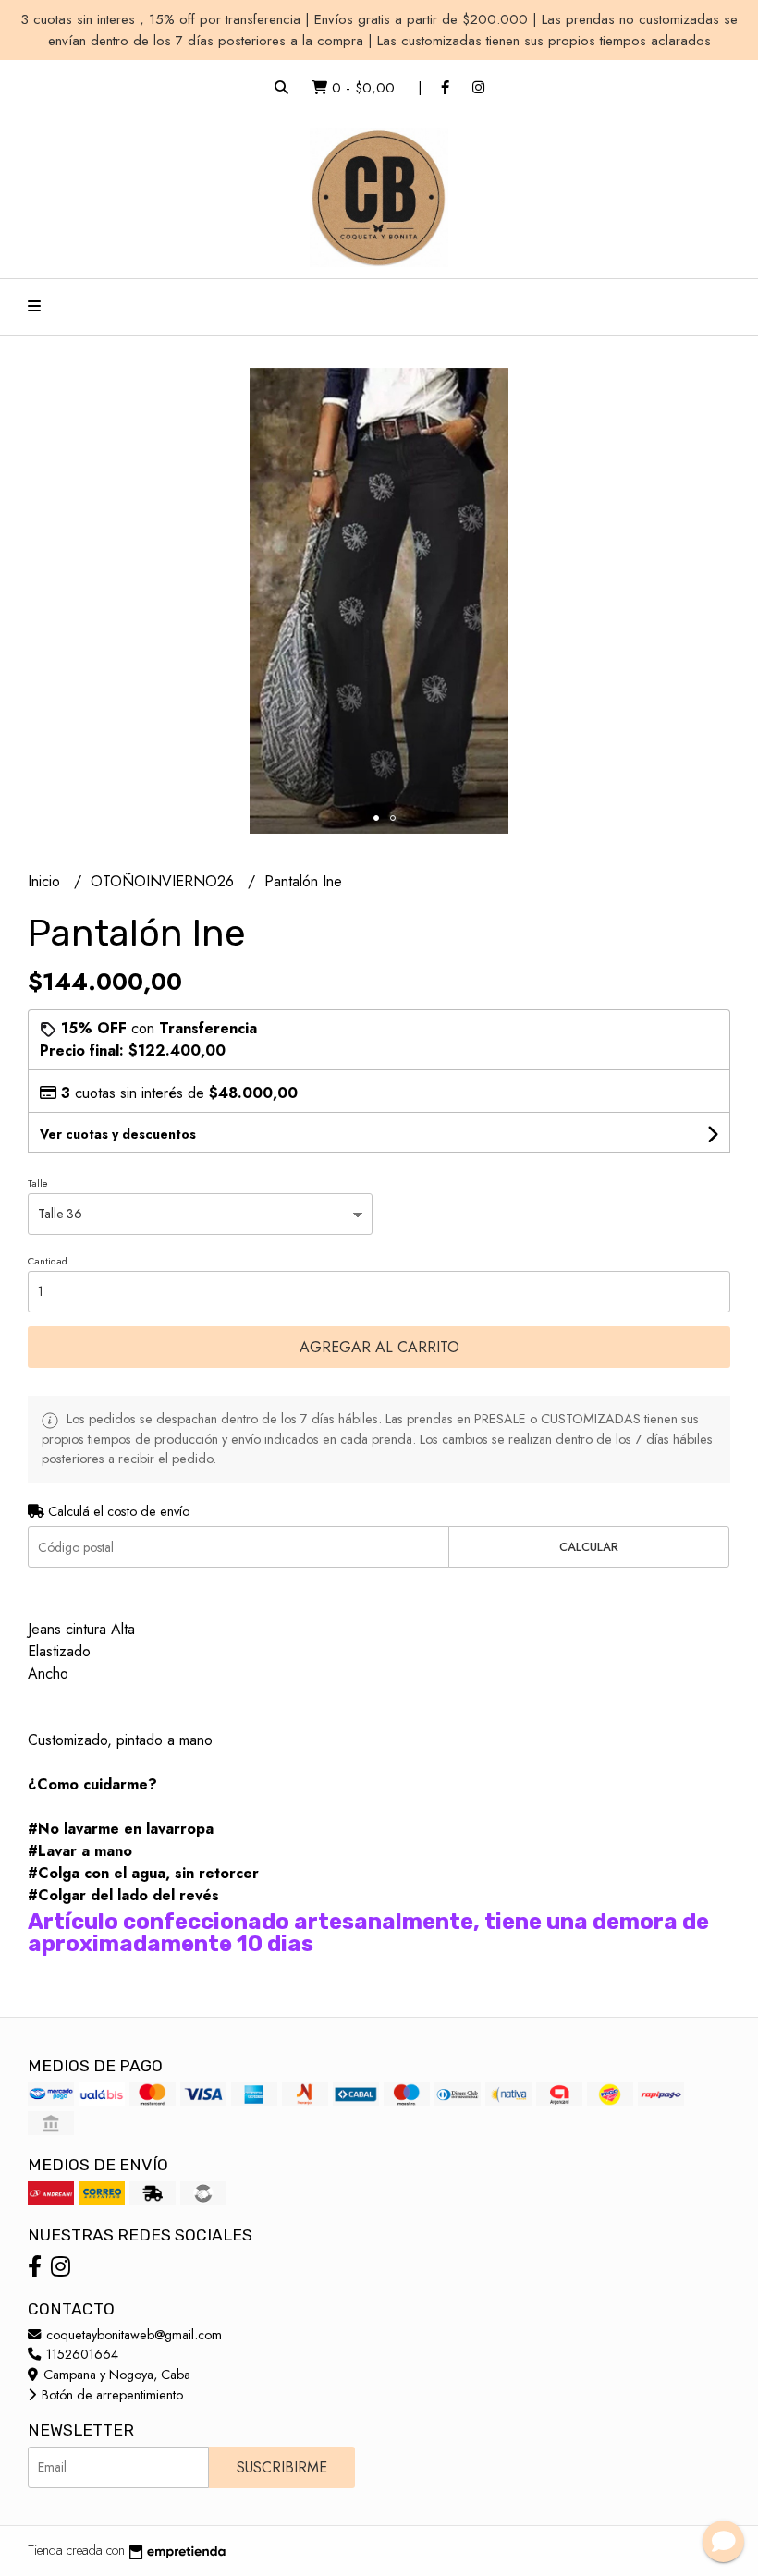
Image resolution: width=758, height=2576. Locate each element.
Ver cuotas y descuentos (118, 1134)
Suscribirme (282, 2467)
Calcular (589, 1547)
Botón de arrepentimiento (110, 2395)
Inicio (46, 881)
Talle (38, 1183)
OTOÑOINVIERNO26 (165, 881)
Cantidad (48, 1261)
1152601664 (80, 2354)
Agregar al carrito (379, 1347)
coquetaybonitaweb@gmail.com (132, 2335)
